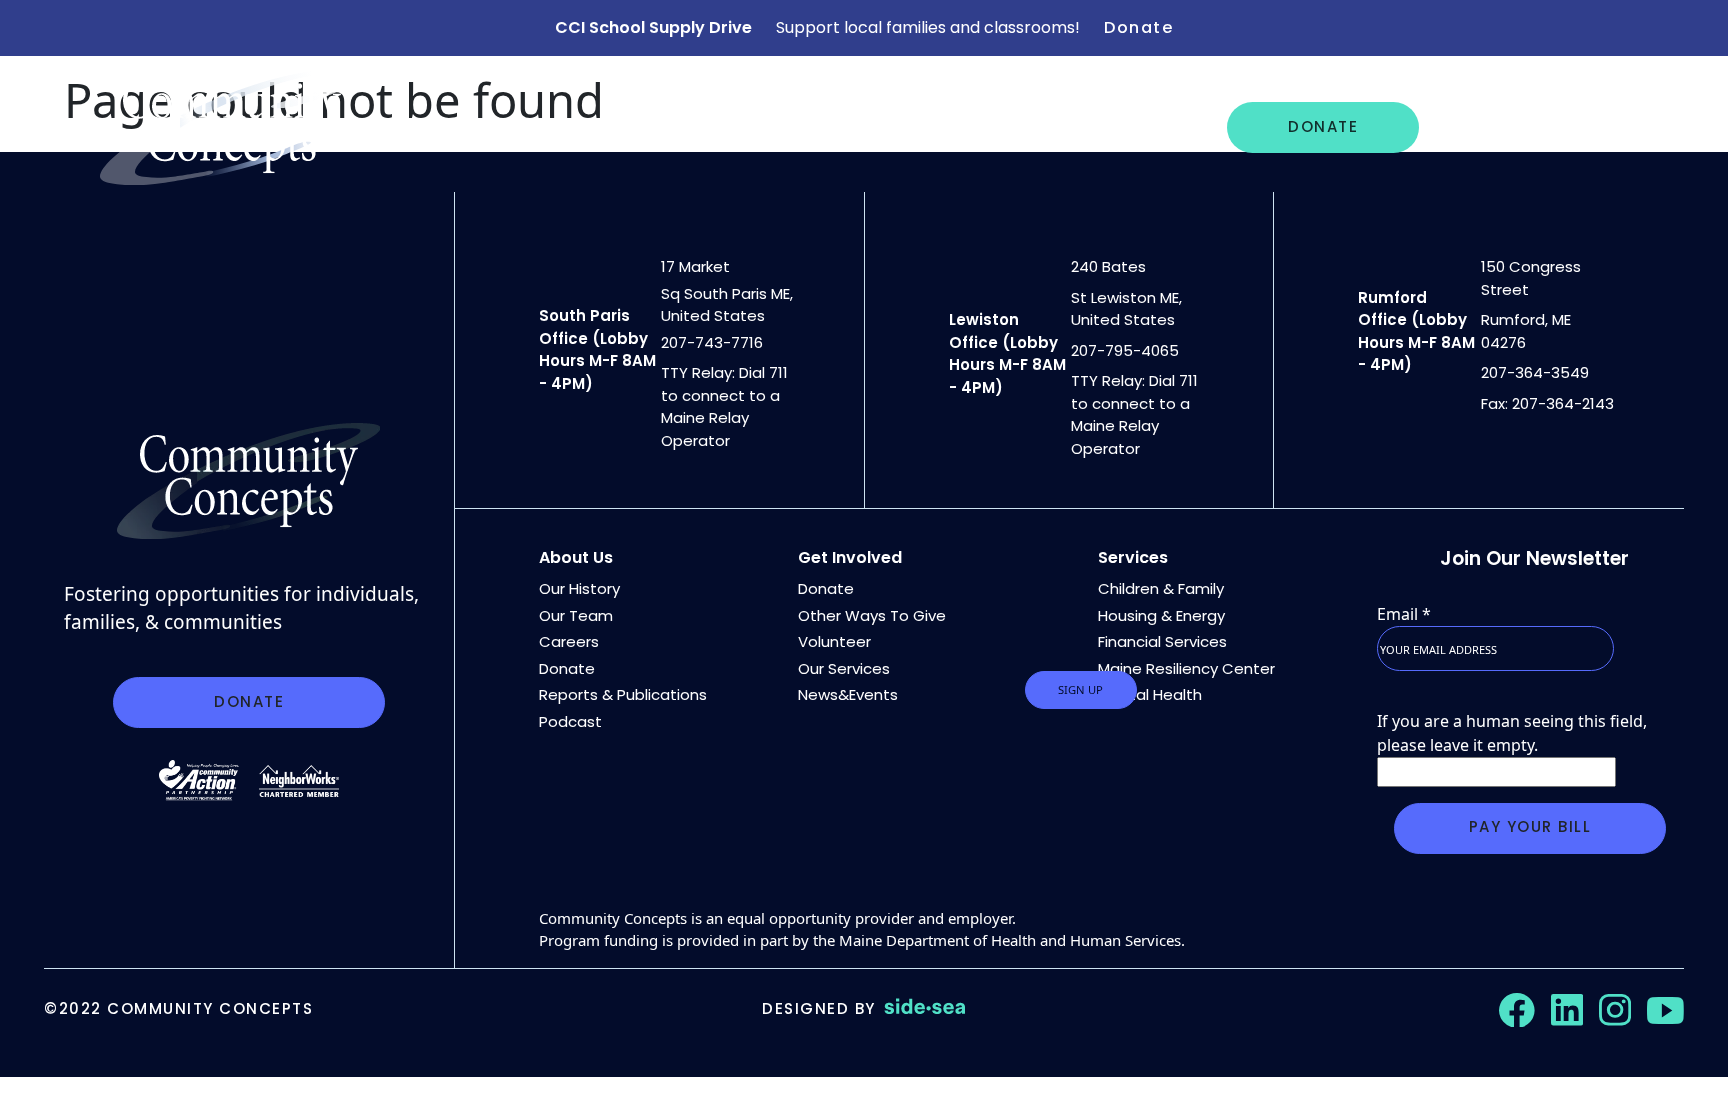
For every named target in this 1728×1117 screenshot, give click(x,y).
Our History (579, 588)
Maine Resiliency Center (1186, 668)
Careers (1017, 126)
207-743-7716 (712, 342)
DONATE (1323, 126)
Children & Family (1161, 588)
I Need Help (1145, 126)
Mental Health (1150, 694)
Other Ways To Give (872, 615)
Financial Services (1162, 641)
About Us (557, 126)
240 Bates (1108, 266)
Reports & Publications (623, 694)
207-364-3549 (1535, 372)
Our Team (576, 615)
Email (1404, 614)
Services (1133, 557)
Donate (1138, 27)
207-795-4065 (1125, 350)
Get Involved (1513, 126)
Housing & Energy (1161, 615)
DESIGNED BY (819, 1008)
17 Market (695, 266)
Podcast (570, 721)
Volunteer (834, 641)
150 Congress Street (1531, 278)
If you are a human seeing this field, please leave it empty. (1512, 733)
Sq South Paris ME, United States (727, 305)
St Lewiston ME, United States (1126, 309)
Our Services (701, 126)
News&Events (848, 694)
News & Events (871, 126)
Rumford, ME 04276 (1526, 331)
